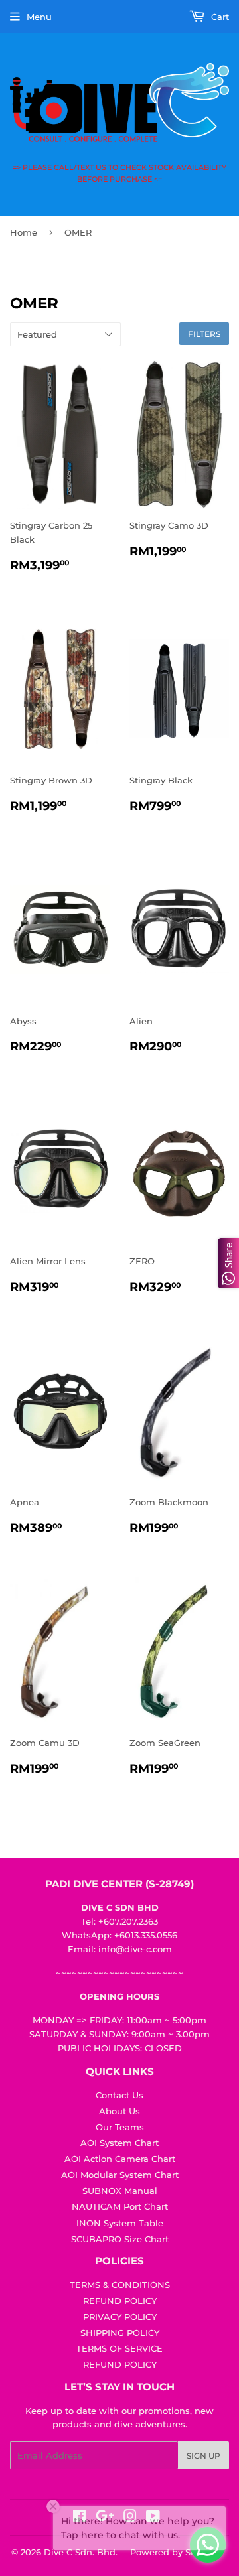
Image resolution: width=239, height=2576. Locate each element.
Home (24, 232)
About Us (119, 2111)
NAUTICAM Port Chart (120, 2206)
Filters (204, 334)
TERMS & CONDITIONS (120, 2285)
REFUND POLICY (120, 2301)
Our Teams (120, 2127)
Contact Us (119, 2095)
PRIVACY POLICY (120, 2317)
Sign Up (203, 2456)
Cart (219, 17)
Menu (39, 17)
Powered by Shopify (174, 2552)
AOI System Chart (119, 2143)
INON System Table (120, 2223)
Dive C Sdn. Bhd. (81, 2552)
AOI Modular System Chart (120, 2175)
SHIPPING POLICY (120, 2333)
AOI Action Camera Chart (120, 2159)
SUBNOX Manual (120, 2191)
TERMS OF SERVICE (119, 2348)
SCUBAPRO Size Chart (120, 2239)
